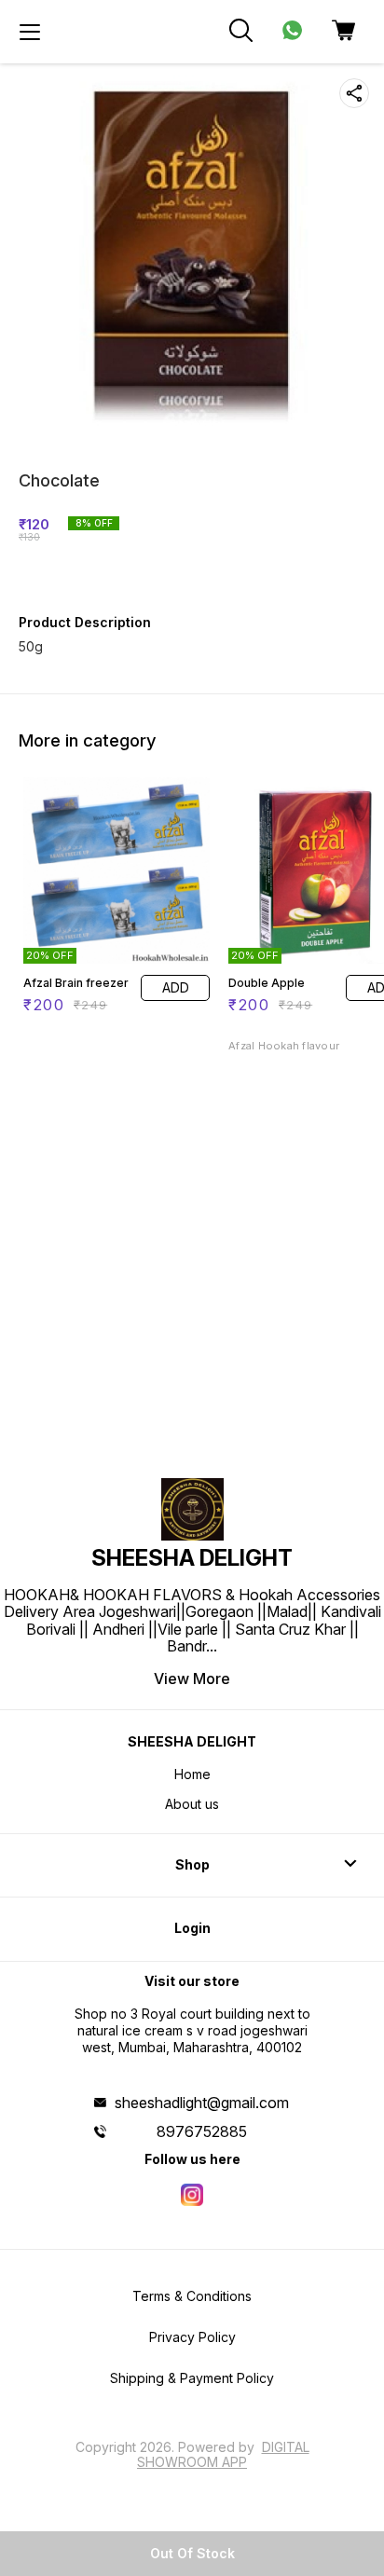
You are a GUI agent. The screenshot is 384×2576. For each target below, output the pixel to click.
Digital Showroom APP (223, 2454)
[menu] (30, 32)
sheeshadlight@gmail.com (202, 2103)
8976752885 (202, 2131)
